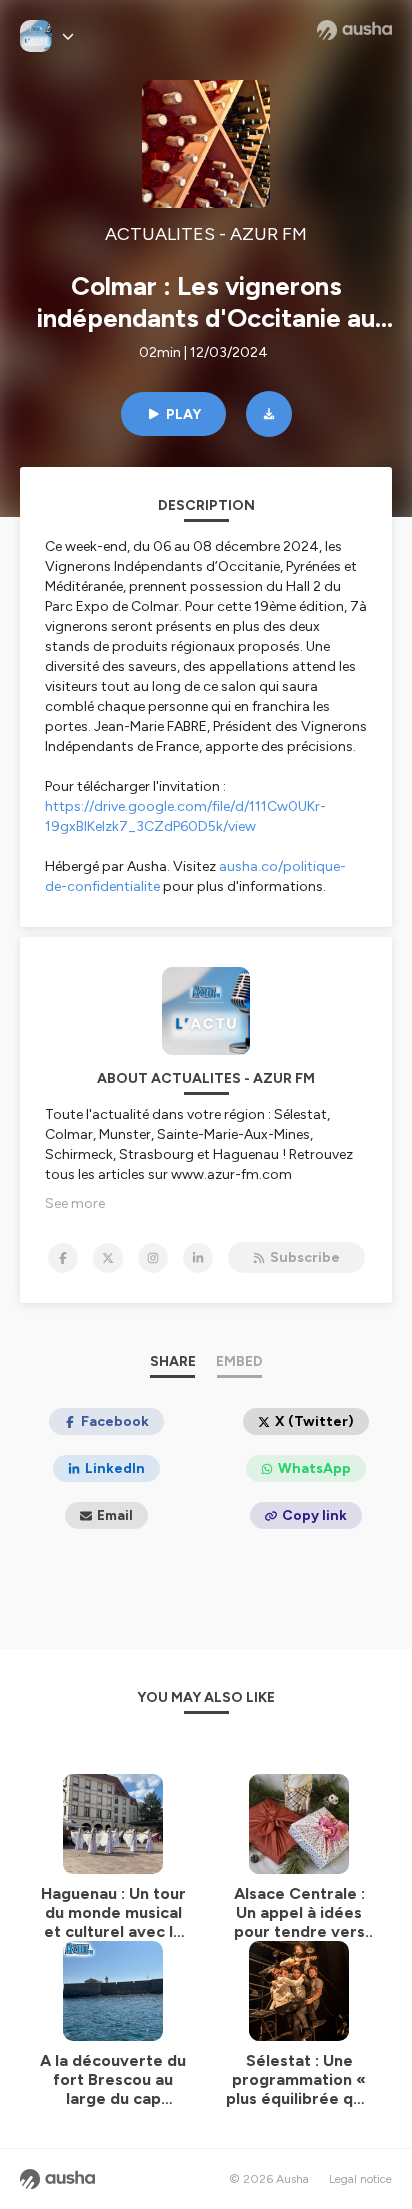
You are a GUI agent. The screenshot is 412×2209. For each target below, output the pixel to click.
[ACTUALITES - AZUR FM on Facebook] (63, 1258)
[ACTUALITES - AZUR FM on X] (108, 1258)
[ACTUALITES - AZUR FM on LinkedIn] (198, 1258)
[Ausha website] (354, 30)
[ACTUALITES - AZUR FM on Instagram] (153, 1258)
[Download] (269, 414)
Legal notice (360, 2179)
